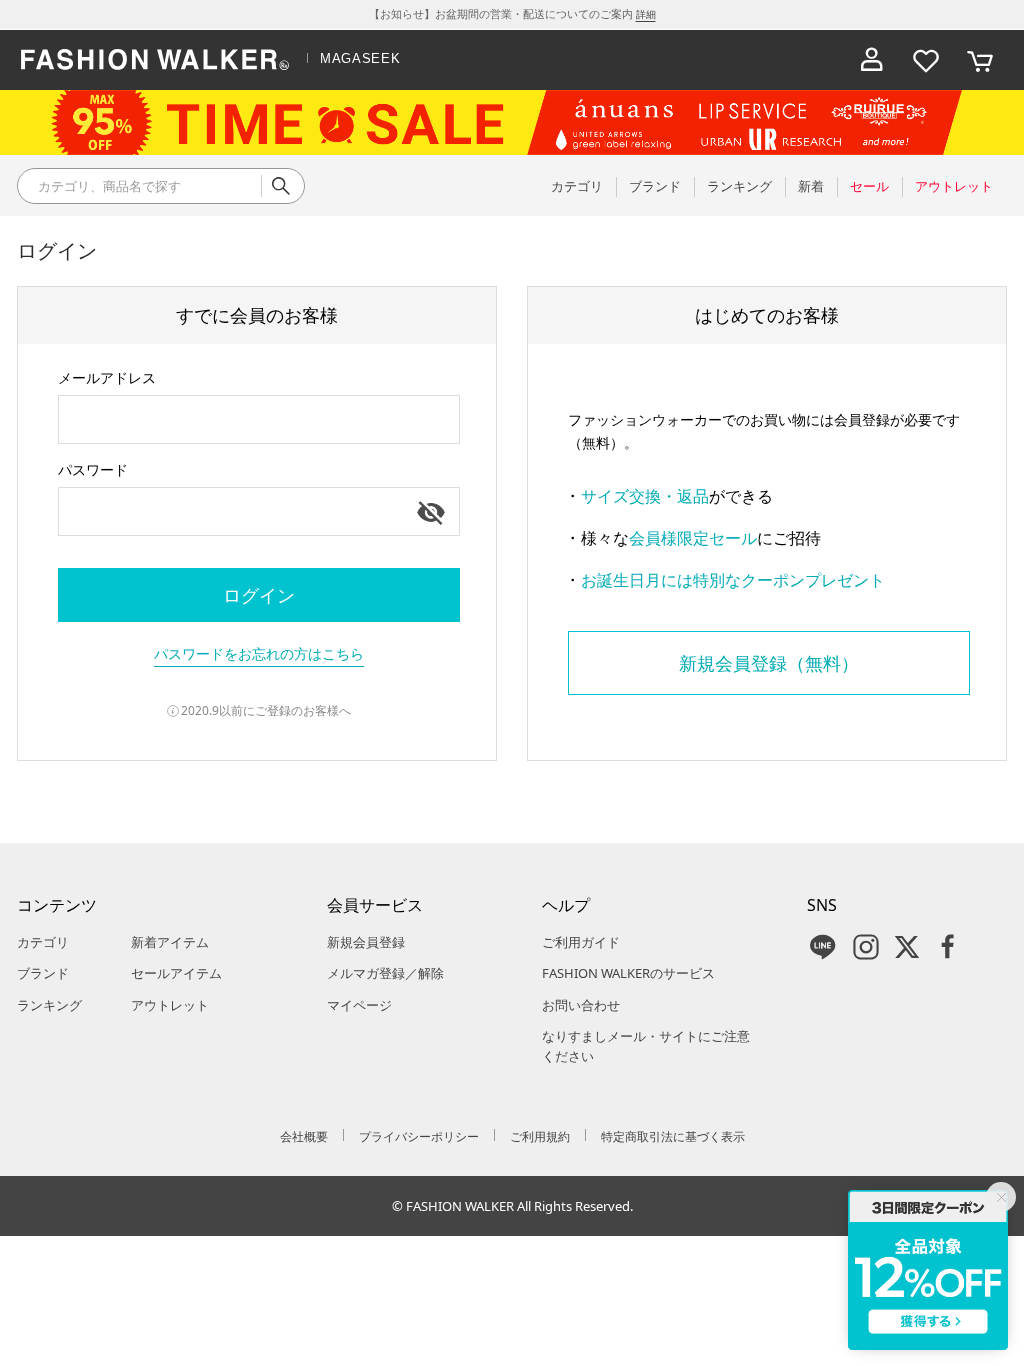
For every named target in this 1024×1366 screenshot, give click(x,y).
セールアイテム (176, 973)
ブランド (43, 973)
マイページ (359, 1005)
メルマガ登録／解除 (385, 973)
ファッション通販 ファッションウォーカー (155, 60)
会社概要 (304, 1136)
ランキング (49, 1005)
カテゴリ (43, 942)
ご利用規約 (540, 1136)
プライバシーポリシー (419, 1136)
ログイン (259, 595)
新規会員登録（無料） (769, 663)
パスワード (93, 469)
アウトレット (170, 1005)
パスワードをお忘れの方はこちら (259, 653)
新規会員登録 (366, 942)
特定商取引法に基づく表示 (673, 1136)
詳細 (646, 14)
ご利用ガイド (581, 942)
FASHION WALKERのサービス (628, 973)
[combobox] (259, 419)
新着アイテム (170, 942)
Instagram (866, 947)
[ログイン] (872, 60)
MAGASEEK (360, 58)
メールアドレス (107, 377)
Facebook (948, 947)
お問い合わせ (581, 1005)
